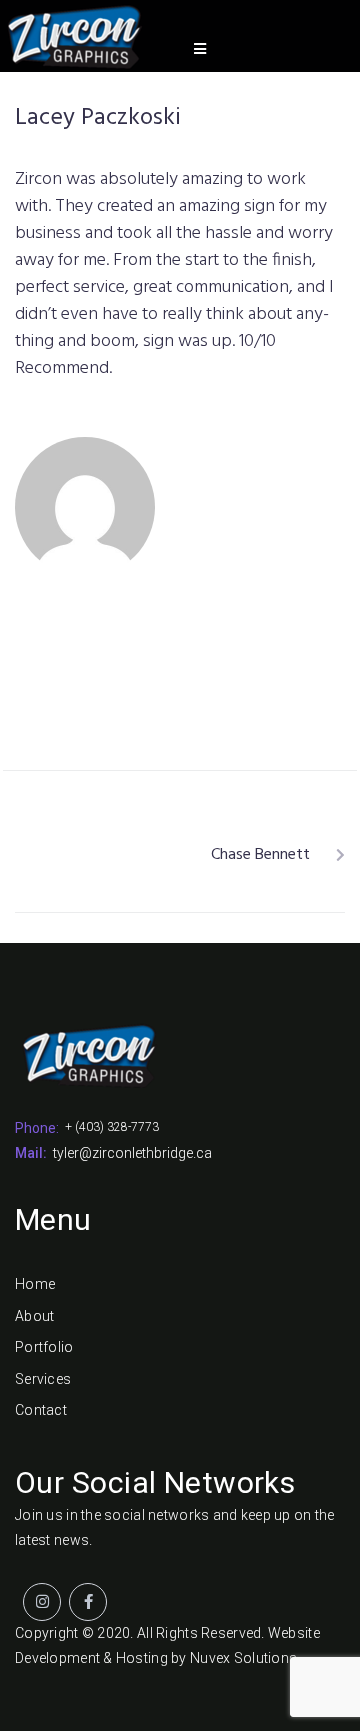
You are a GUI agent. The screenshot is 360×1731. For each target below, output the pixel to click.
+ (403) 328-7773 (112, 1127)
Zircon (311, 573)
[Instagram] (42, 1602)
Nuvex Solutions (243, 1658)
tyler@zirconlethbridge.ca (132, 1153)
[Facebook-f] (88, 1602)
